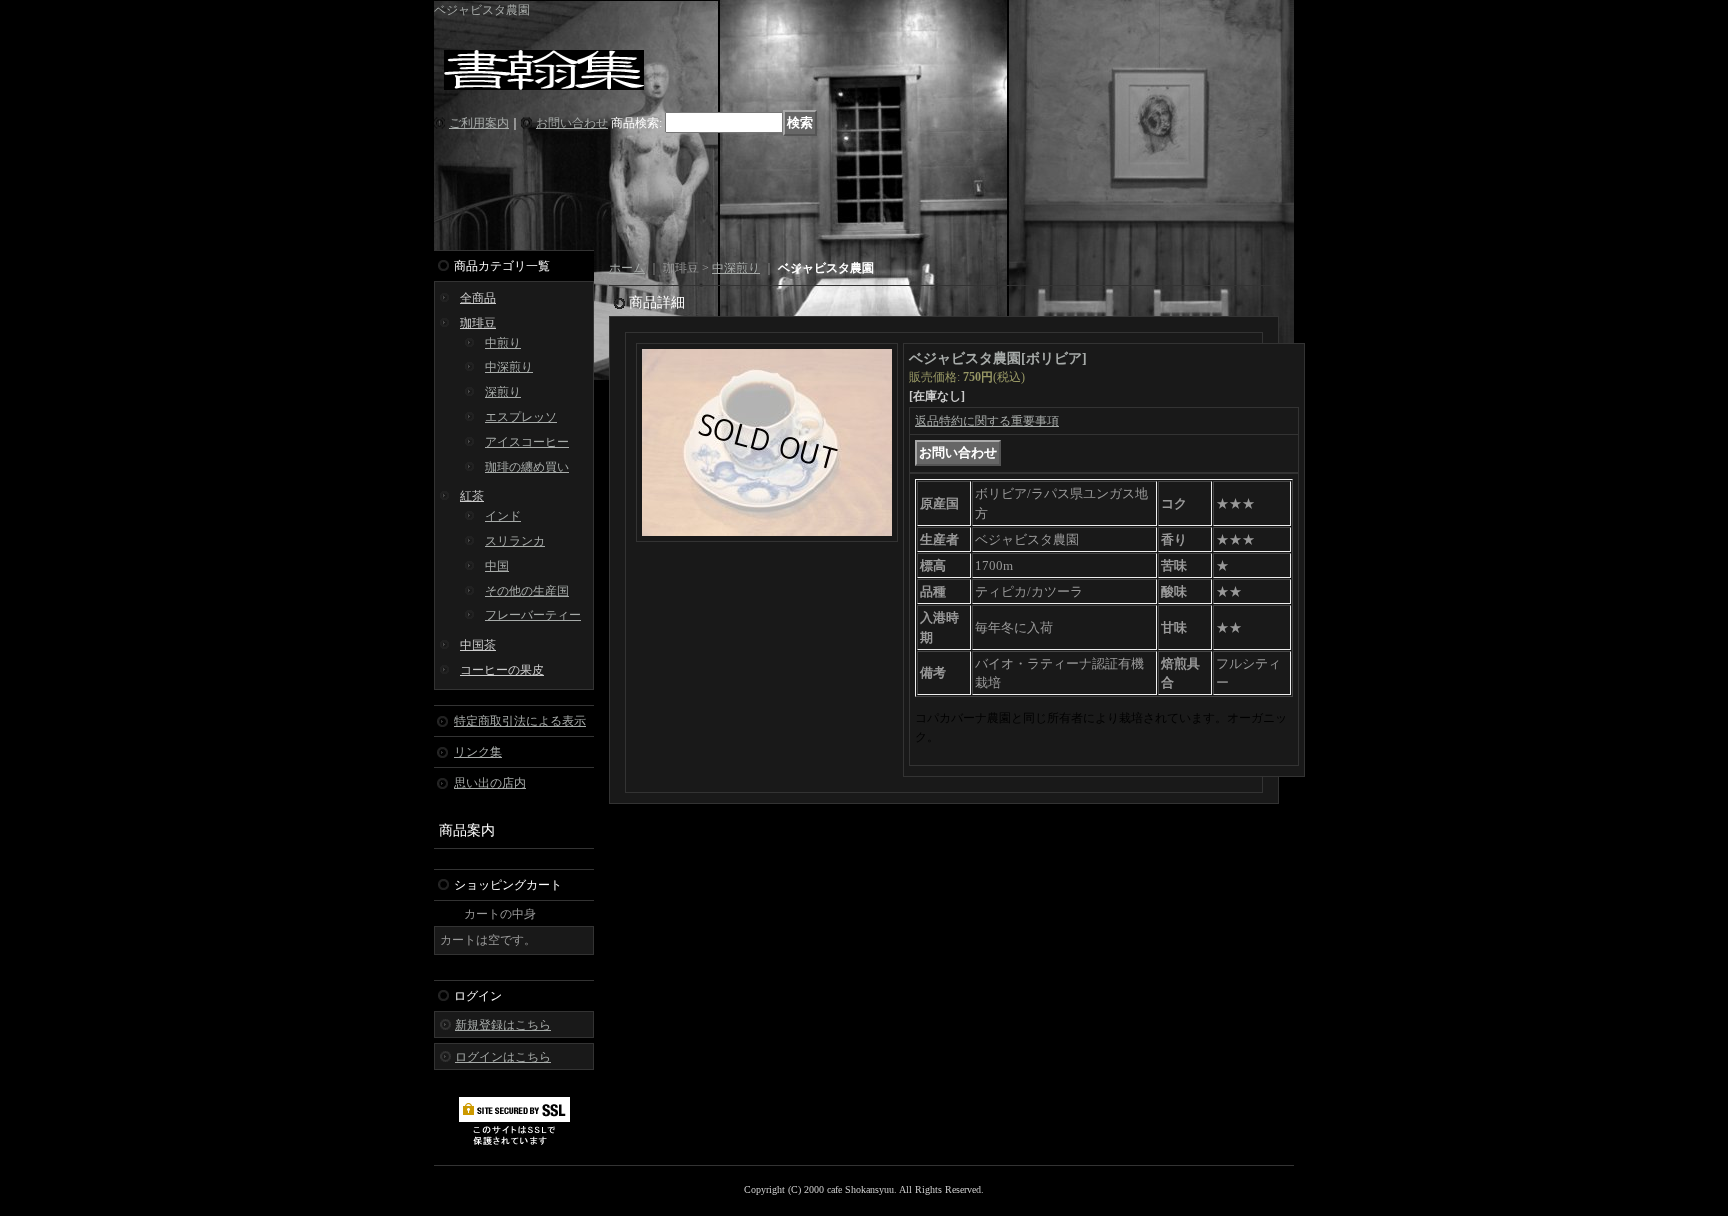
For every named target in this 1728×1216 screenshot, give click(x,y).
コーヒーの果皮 (502, 670)
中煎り (503, 343)
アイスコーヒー (527, 442)
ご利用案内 (479, 123)
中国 (497, 566)
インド (503, 516)
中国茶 (478, 645)
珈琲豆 (478, 323)
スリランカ (515, 541)
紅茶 (472, 496)
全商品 (478, 298)
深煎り (503, 392)
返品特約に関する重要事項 (987, 421)
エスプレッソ (521, 417)
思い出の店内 (490, 783)
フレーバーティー (533, 615)
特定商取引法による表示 (520, 721)
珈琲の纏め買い (527, 467)
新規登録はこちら (503, 1025)
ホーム (627, 268)
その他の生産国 (527, 591)
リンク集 (478, 752)
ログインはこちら (503, 1057)
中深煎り (509, 367)
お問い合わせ (572, 123)
